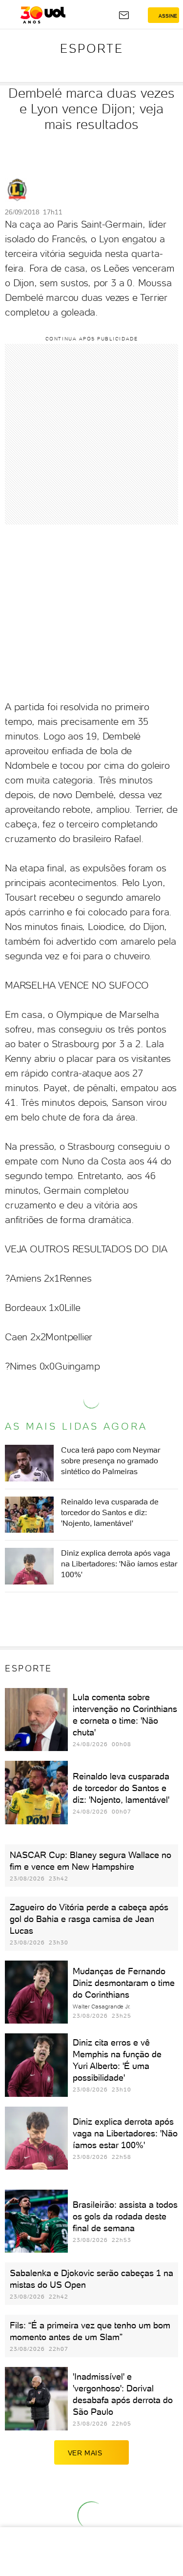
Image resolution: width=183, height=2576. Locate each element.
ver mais (85, 2453)
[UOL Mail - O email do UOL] (124, 15)
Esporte (92, 48)
